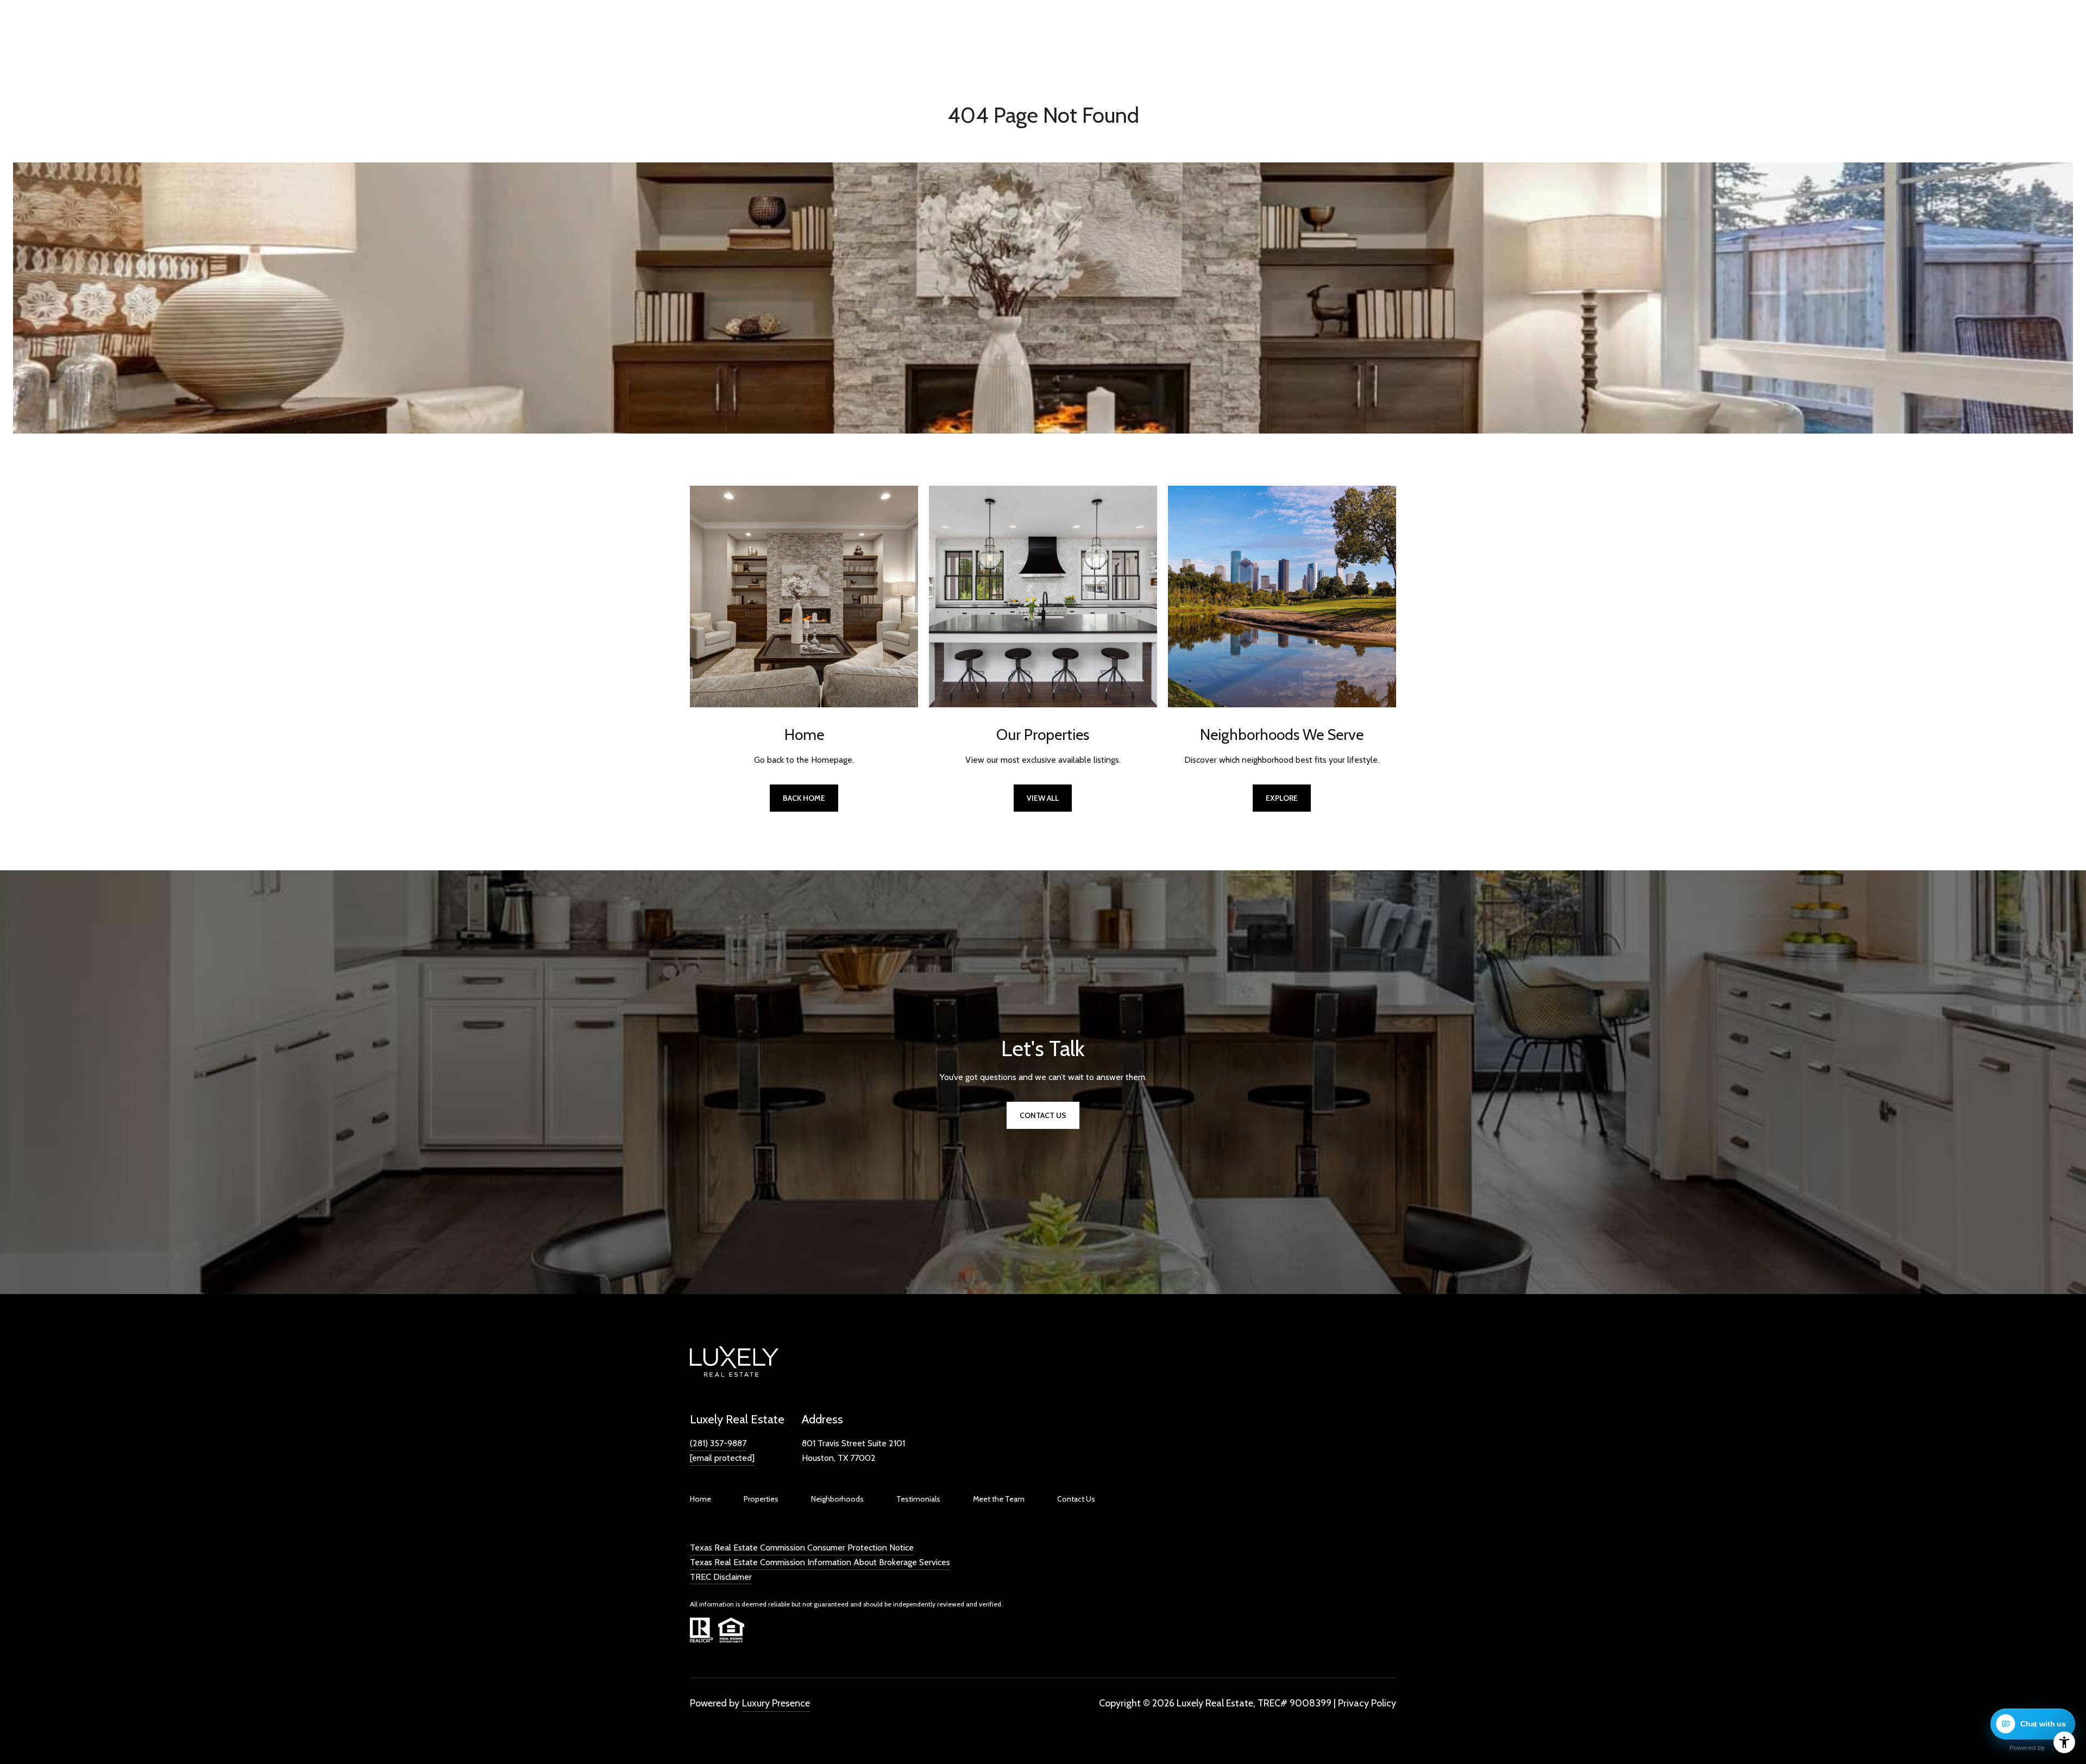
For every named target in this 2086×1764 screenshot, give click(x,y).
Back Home (804, 798)
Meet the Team (999, 1499)
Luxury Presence (776, 1703)
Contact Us (1076, 1499)
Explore (1282, 798)
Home (700, 1499)
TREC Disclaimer (721, 1577)
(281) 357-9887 (718, 1443)
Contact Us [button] (1043, 1115)
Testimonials (918, 1499)
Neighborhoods (837, 1499)
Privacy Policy (1367, 1703)
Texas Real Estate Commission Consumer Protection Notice (802, 1548)
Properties (761, 1499)
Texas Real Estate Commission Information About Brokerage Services (820, 1562)
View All (1043, 798)
